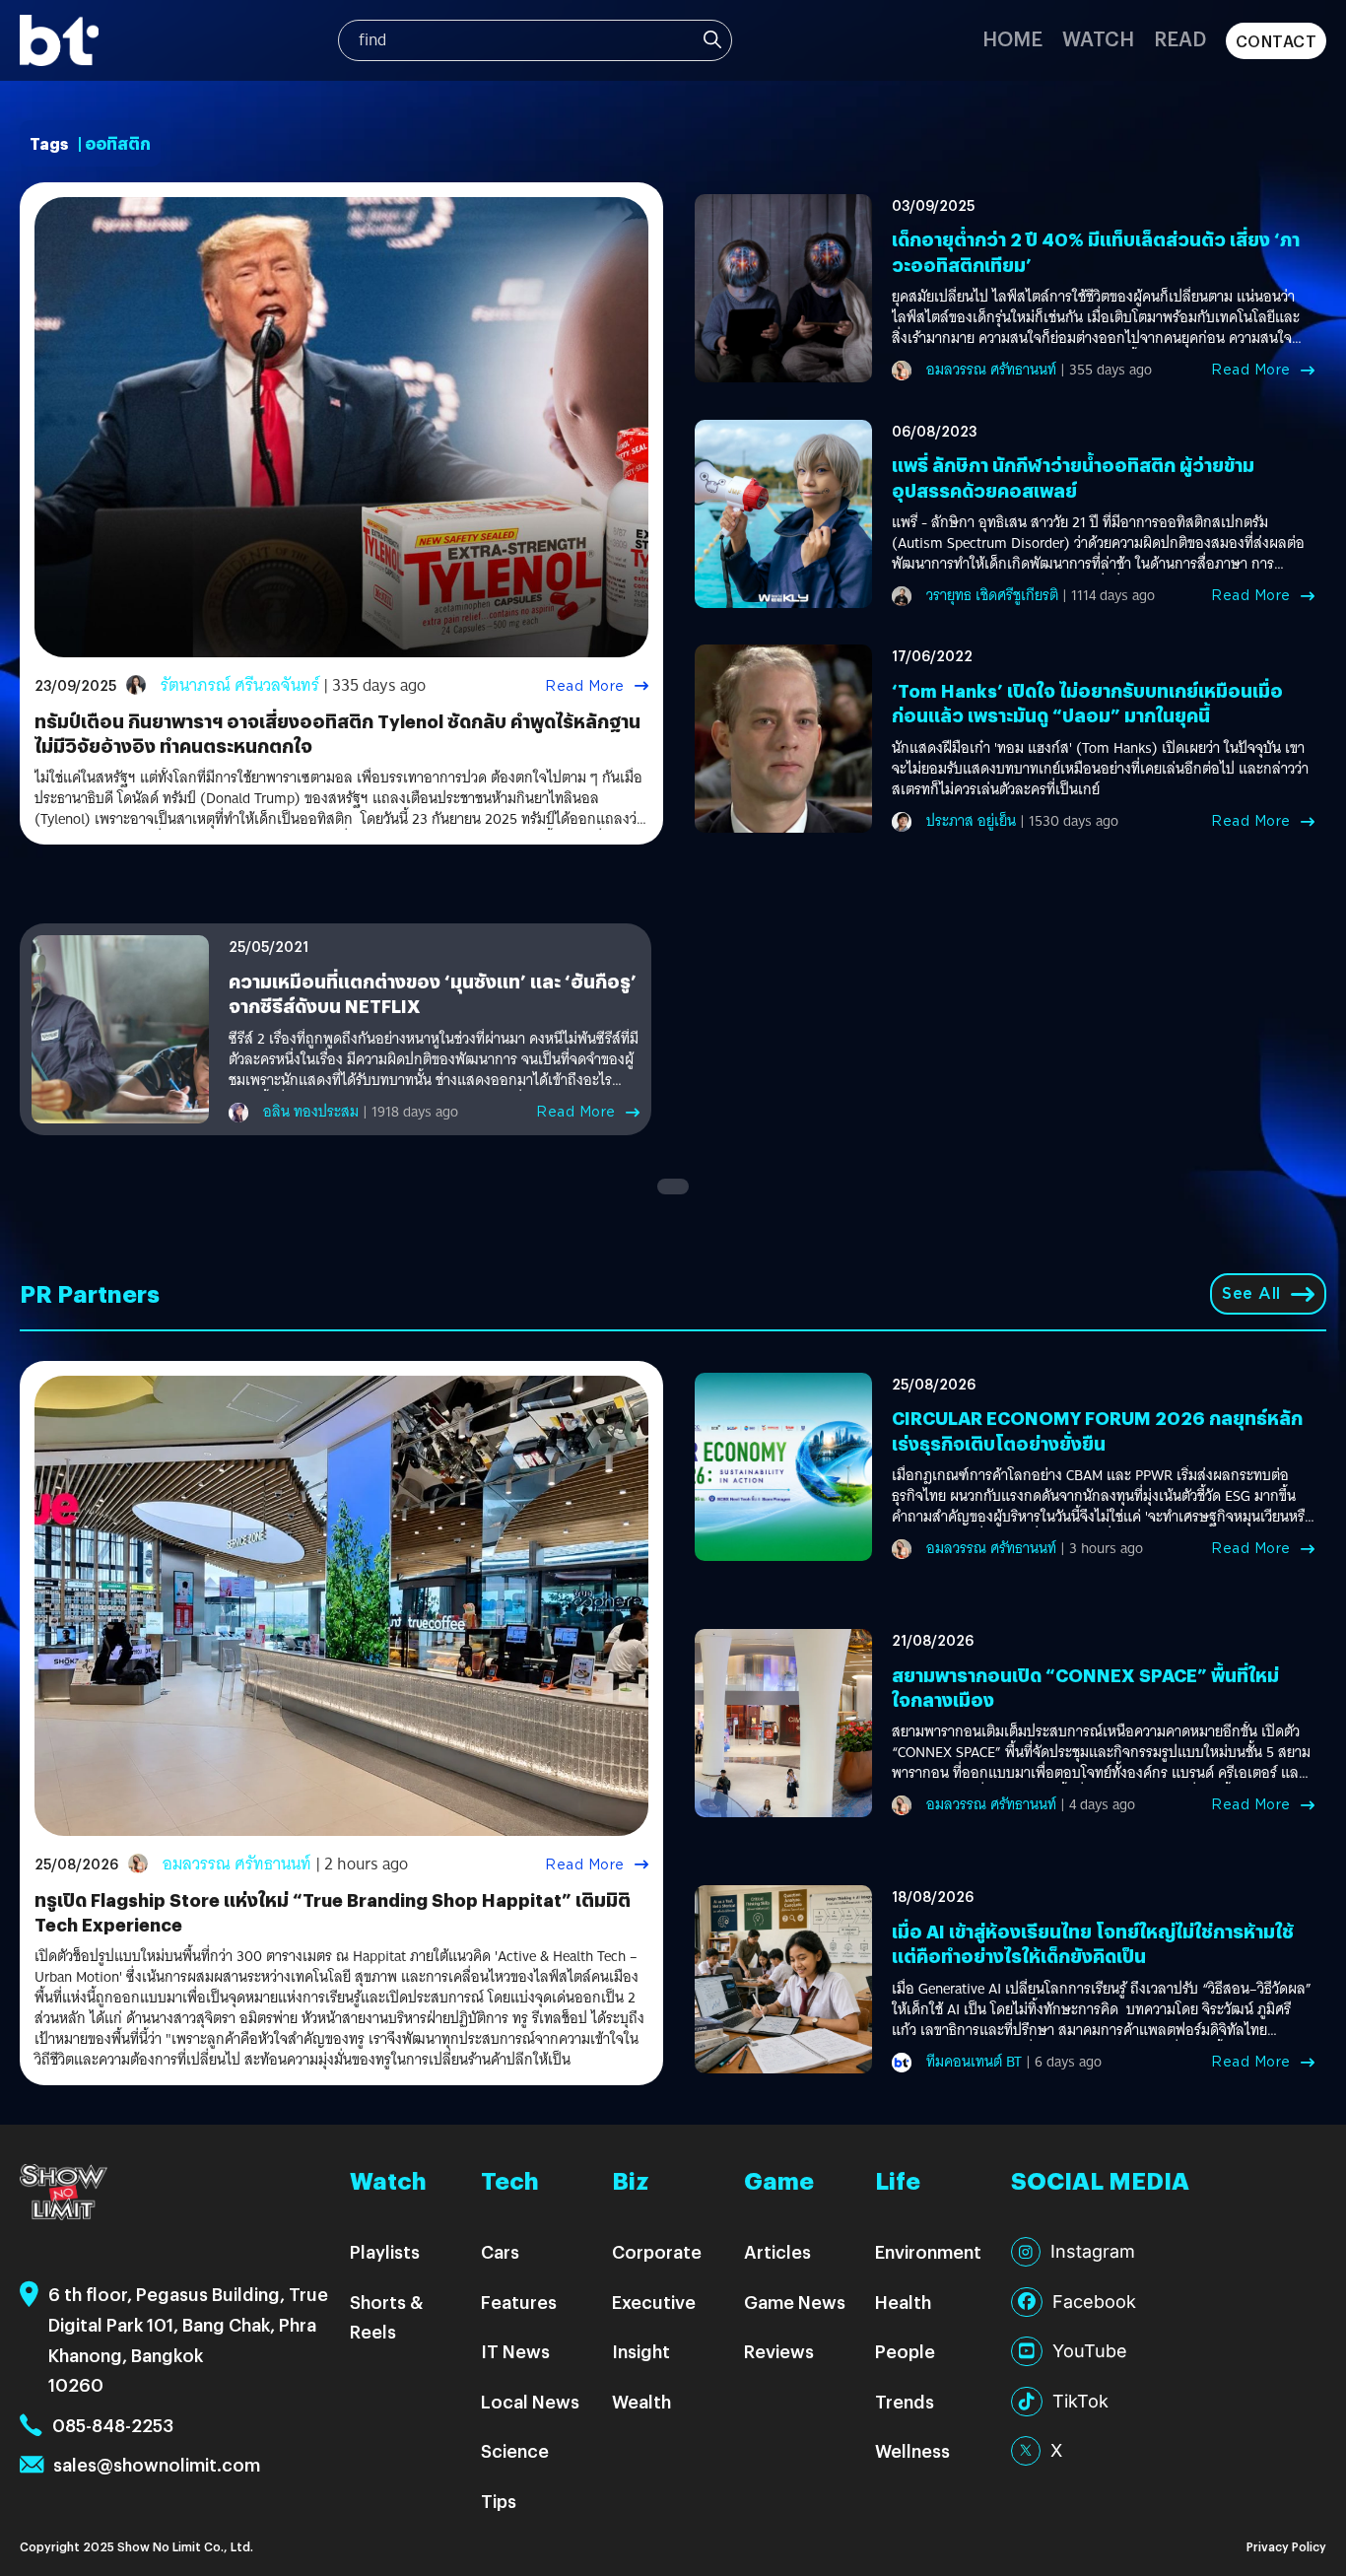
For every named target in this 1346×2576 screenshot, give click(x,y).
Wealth (641, 2401)
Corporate (657, 2251)
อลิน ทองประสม (311, 1112)
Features (519, 2302)
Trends (905, 2401)
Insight (641, 2351)
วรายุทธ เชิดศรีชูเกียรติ (992, 595)
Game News (795, 2302)
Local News (530, 2401)
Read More (585, 686)
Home (1012, 38)
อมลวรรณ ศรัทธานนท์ (991, 370)
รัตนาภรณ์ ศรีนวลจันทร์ (240, 685)
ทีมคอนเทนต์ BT (974, 2062)
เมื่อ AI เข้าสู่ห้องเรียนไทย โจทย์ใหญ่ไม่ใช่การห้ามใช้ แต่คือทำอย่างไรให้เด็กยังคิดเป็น (1093, 1943)
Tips (499, 2501)
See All (1251, 1293)
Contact (1277, 41)
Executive (654, 2302)
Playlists (385, 2251)
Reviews (779, 2351)
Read (1180, 38)
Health (903, 2302)
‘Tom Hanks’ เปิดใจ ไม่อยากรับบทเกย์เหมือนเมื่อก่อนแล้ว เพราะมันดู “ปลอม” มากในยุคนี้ (1087, 703)
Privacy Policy (1286, 2546)
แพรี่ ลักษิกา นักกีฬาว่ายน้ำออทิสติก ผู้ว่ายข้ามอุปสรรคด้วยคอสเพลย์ (1073, 477)
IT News (515, 2351)
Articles (777, 2251)
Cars (500, 2251)
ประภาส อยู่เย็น (971, 821)
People (905, 2351)
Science (515, 2450)
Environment (928, 2251)
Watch (1098, 38)
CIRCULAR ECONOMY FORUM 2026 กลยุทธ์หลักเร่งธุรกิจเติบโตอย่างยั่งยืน (1097, 1430)
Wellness (912, 2450)
